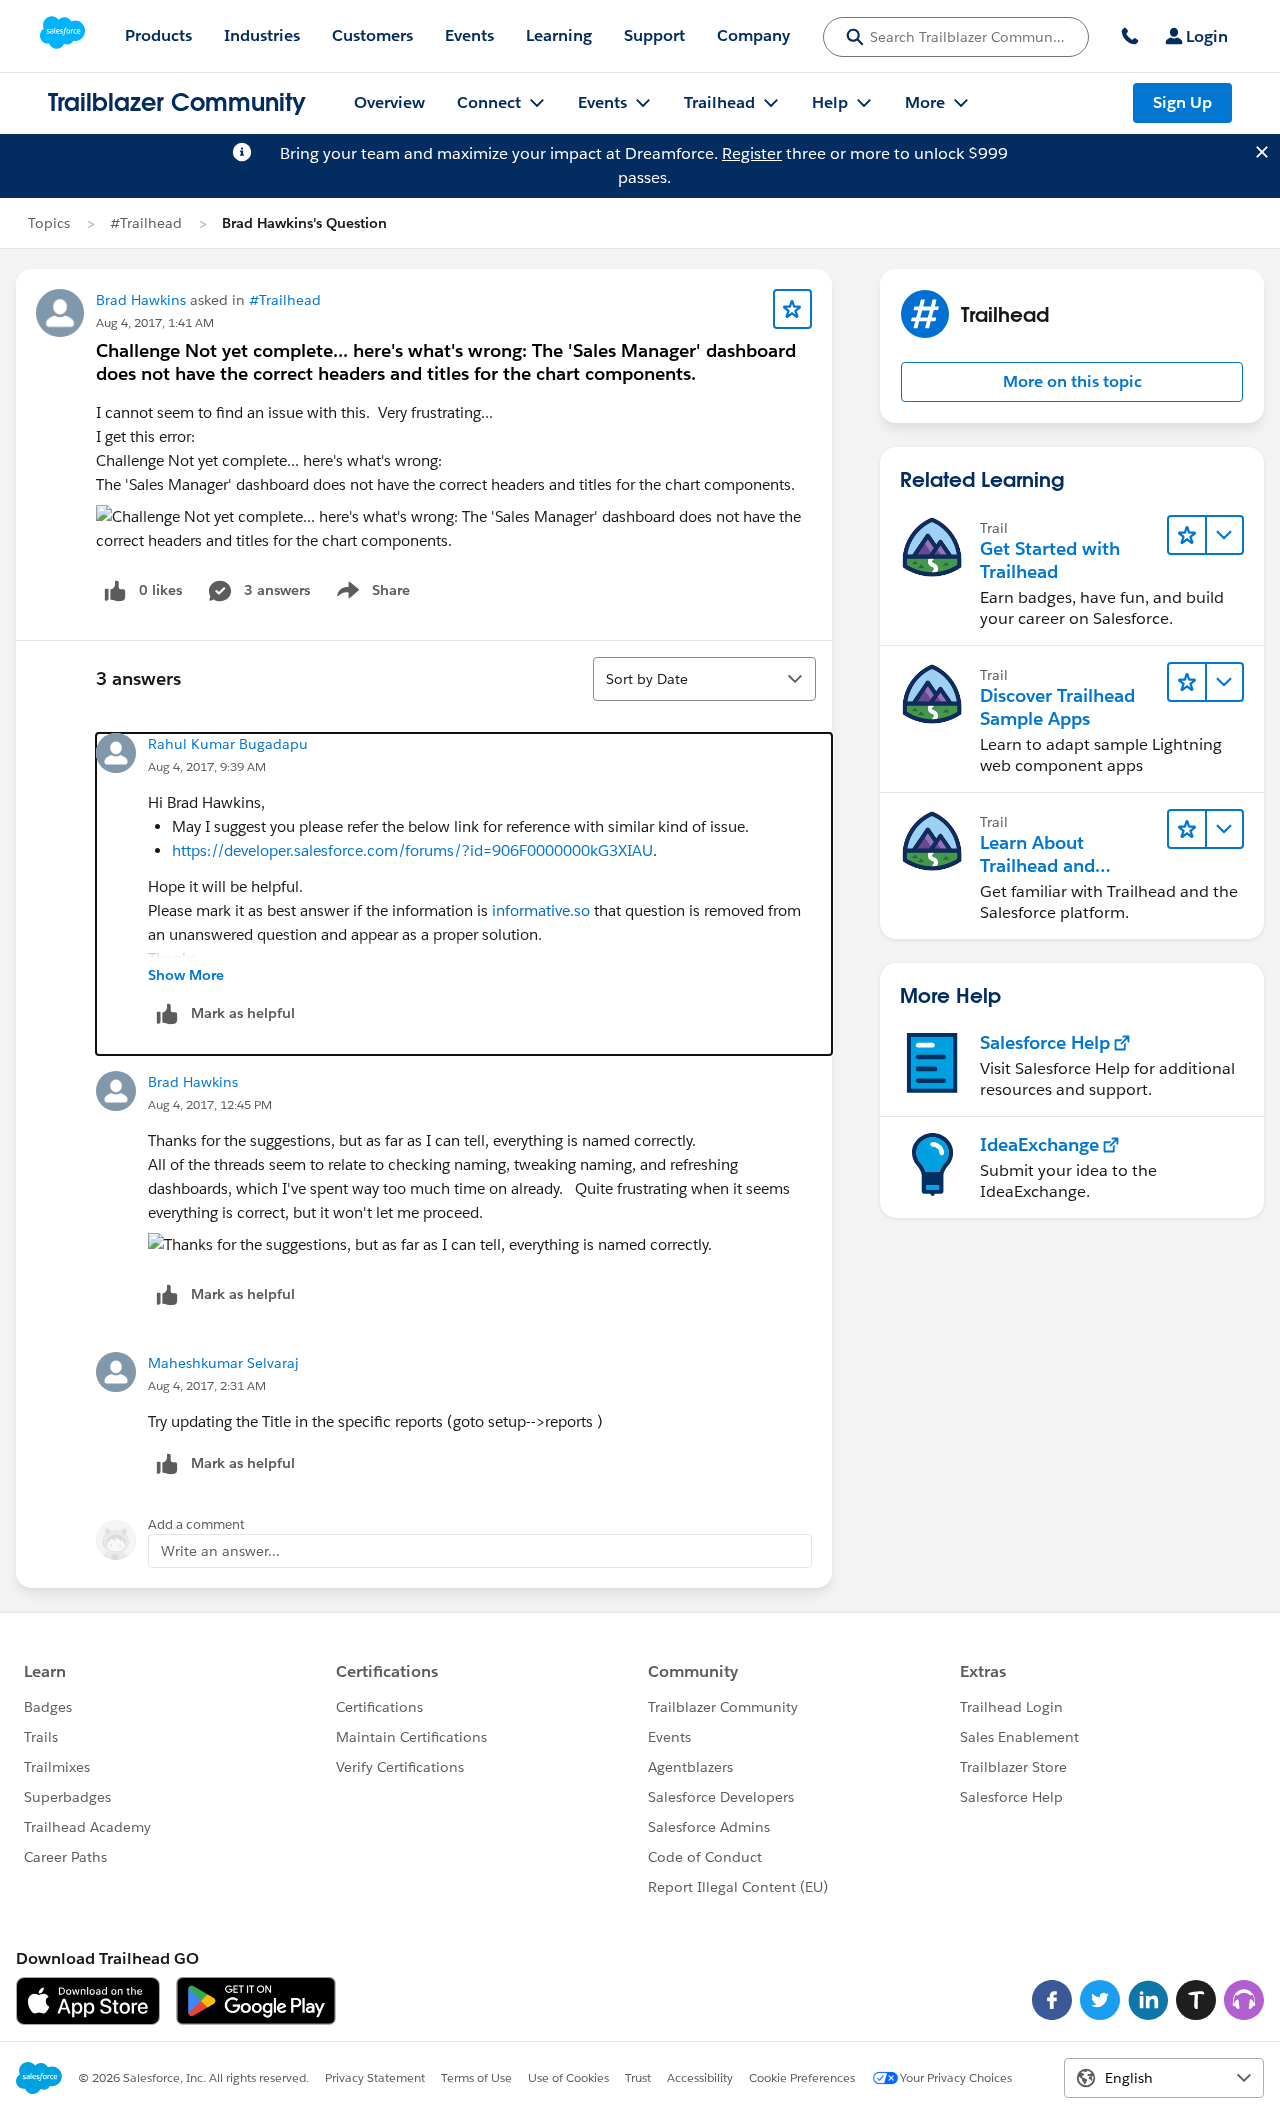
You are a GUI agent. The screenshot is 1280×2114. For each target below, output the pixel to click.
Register (752, 153)
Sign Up (1182, 102)
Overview (389, 102)
